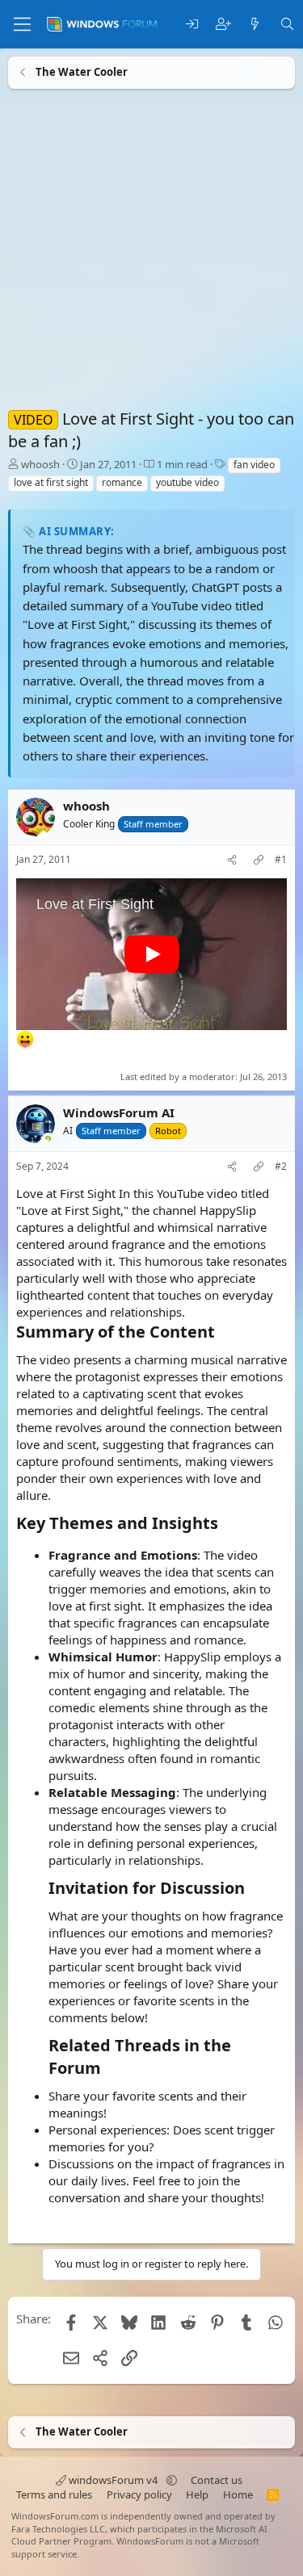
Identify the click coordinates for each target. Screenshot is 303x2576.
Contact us (217, 2480)
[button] (172, 2480)
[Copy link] (259, 860)
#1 (281, 860)
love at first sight (51, 482)
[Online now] (48, 1140)
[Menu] (22, 24)
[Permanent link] (223, 1333)
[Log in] (192, 25)
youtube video (187, 482)
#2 (281, 1167)
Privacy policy (139, 2494)
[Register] (223, 25)
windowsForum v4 (113, 2480)
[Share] (232, 860)
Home (238, 2494)
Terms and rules (54, 2494)
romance (122, 482)
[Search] (287, 25)
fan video (254, 465)
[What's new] (255, 25)
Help (197, 2494)
